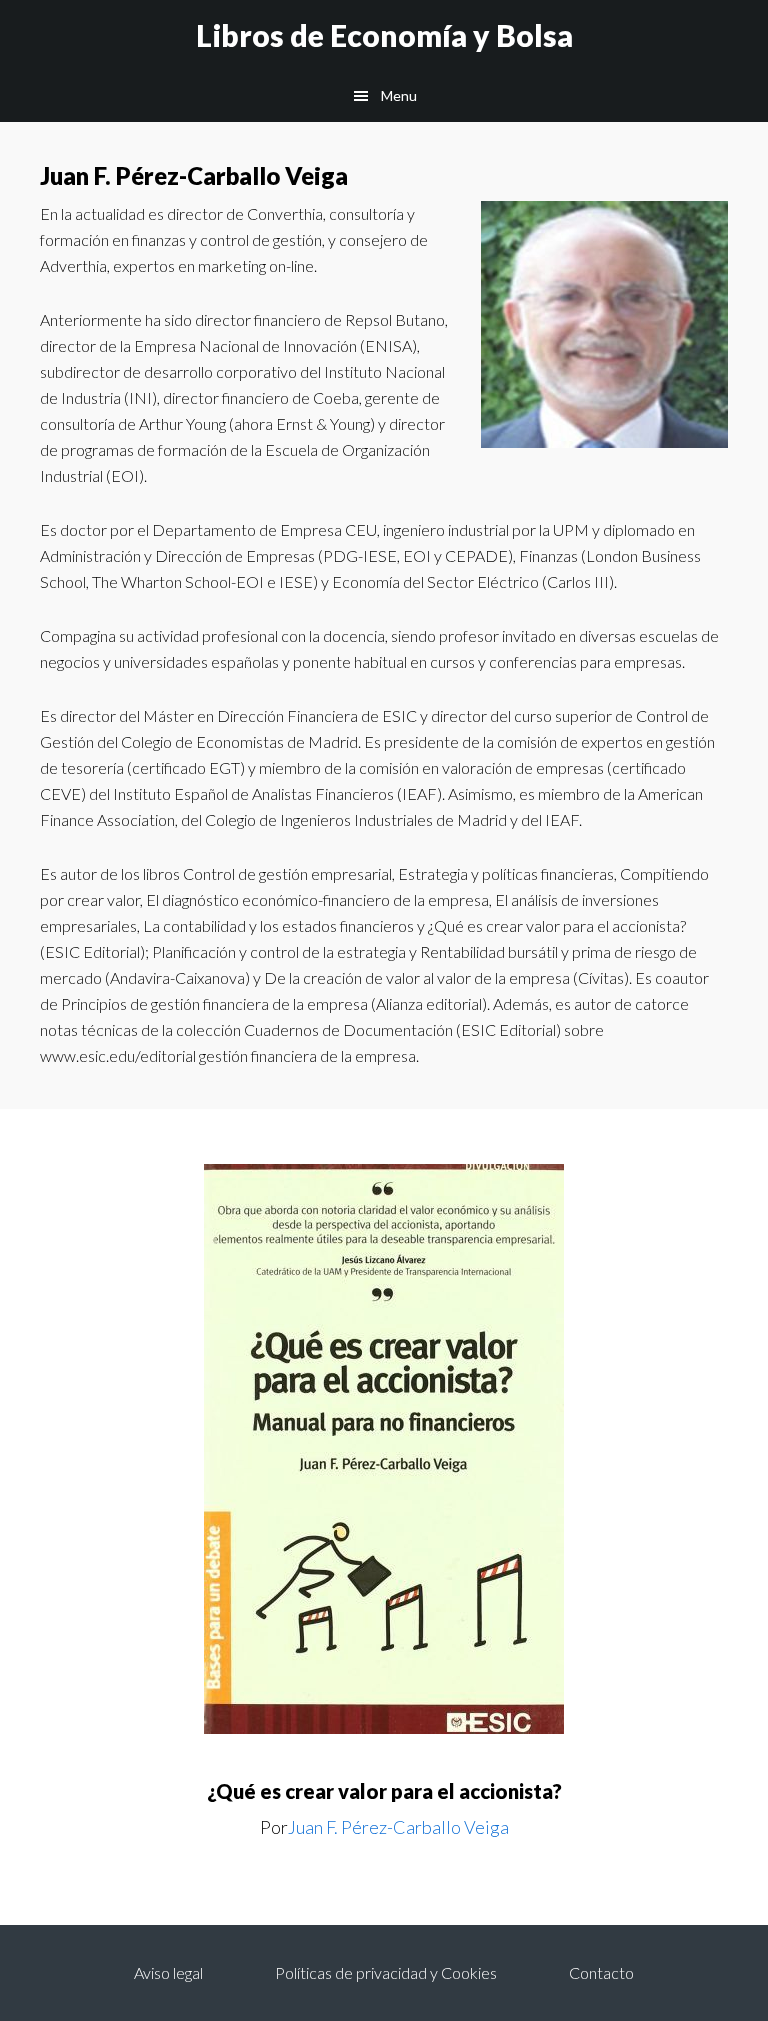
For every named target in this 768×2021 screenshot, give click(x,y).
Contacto (601, 1972)
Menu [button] (399, 95)
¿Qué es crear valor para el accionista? (384, 1791)
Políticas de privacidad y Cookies (386, 1972)
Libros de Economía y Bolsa (384, 35)
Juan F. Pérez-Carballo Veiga (398, 1827)
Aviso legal (168, 1972)
